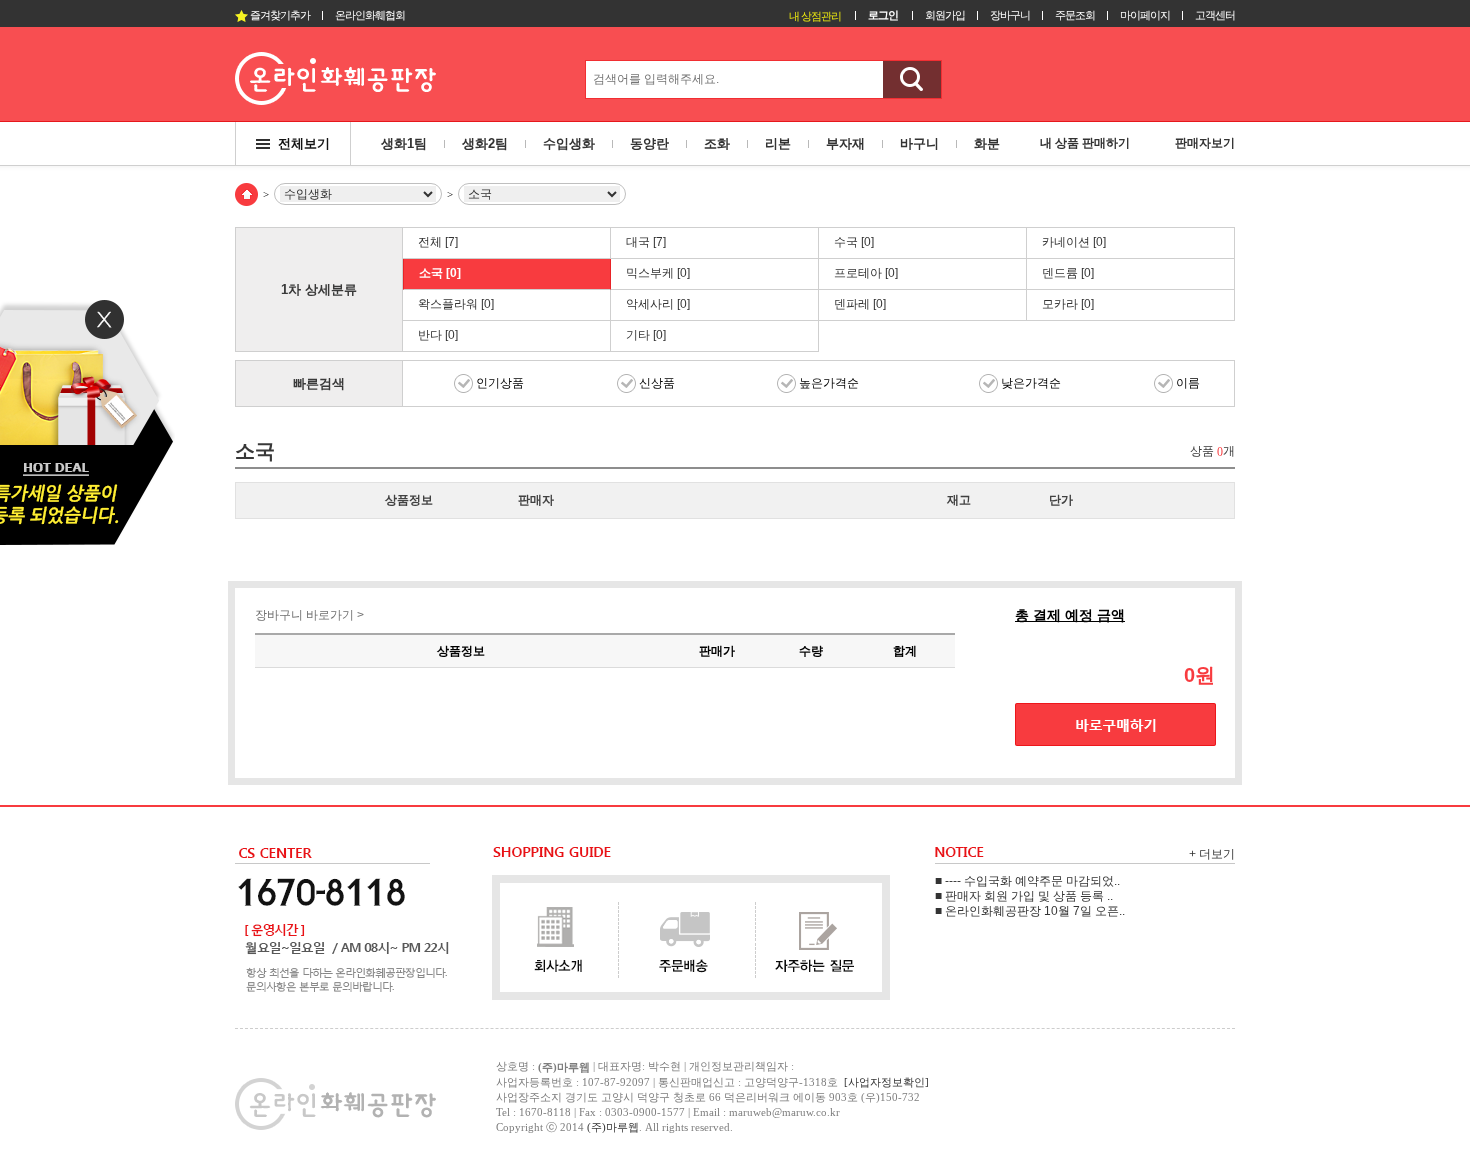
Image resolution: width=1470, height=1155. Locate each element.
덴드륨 (1068, 273)
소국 (440, 273)
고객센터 (1215, 15)
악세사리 (658, 304)
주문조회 (1075, 15)
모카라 (1068, 304)
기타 (646, 335)
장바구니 (1010, 15)
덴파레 (860, 304)
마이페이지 (1145, 15)
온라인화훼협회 (370, 15)
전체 (438, 242)
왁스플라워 (456, 304)
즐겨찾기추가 (279, 15)
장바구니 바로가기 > (309, 615)
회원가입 (945, 15)
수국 (854, 242)
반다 (438, 335)
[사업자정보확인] (886, 1082)
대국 (646, 242)
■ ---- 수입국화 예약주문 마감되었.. (1027, 881)
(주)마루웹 (613, 1127)
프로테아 (866, 273)
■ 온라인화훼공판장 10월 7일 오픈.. (1030, 911)
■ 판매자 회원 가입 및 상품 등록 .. (1024, 896)
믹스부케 (658, 273)
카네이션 (1074, 242)
